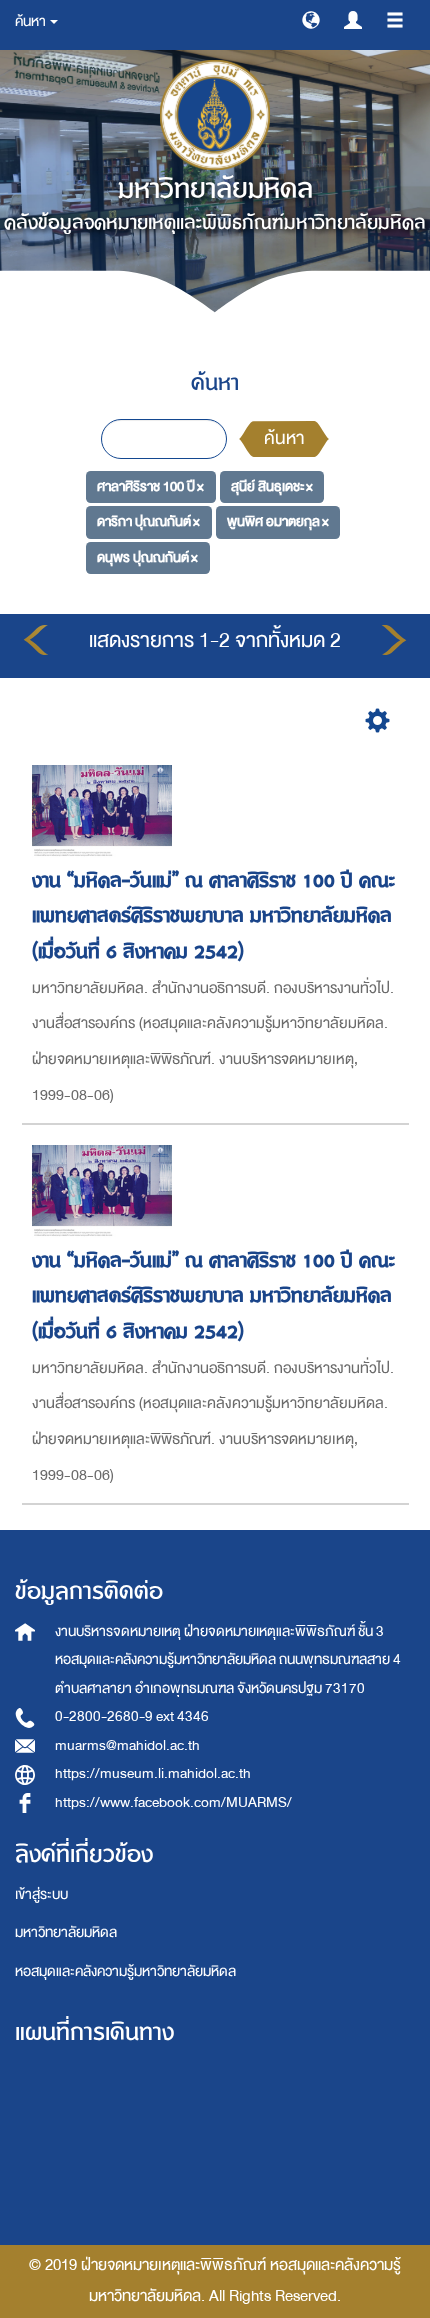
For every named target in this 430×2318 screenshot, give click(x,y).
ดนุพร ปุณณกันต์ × (147, 557)
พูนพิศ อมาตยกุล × (278, 521)
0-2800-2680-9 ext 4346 (132, 1716)
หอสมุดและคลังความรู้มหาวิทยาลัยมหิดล (125, 1971)
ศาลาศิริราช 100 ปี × (150, 485)
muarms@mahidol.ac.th (127, 1745)
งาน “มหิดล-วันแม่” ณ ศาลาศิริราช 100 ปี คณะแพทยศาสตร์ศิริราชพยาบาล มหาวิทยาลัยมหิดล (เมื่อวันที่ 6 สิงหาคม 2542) (213, 916)
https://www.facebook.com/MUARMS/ (173, 1802)
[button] (311, 19)
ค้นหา (284, 438)
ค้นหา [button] (31, 21)
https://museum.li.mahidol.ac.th (153, 1773)
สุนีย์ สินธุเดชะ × (272, 485)
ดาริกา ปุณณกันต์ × (148, 521)
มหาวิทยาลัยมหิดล (66, 1932)
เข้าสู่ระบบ (41, 1894)
